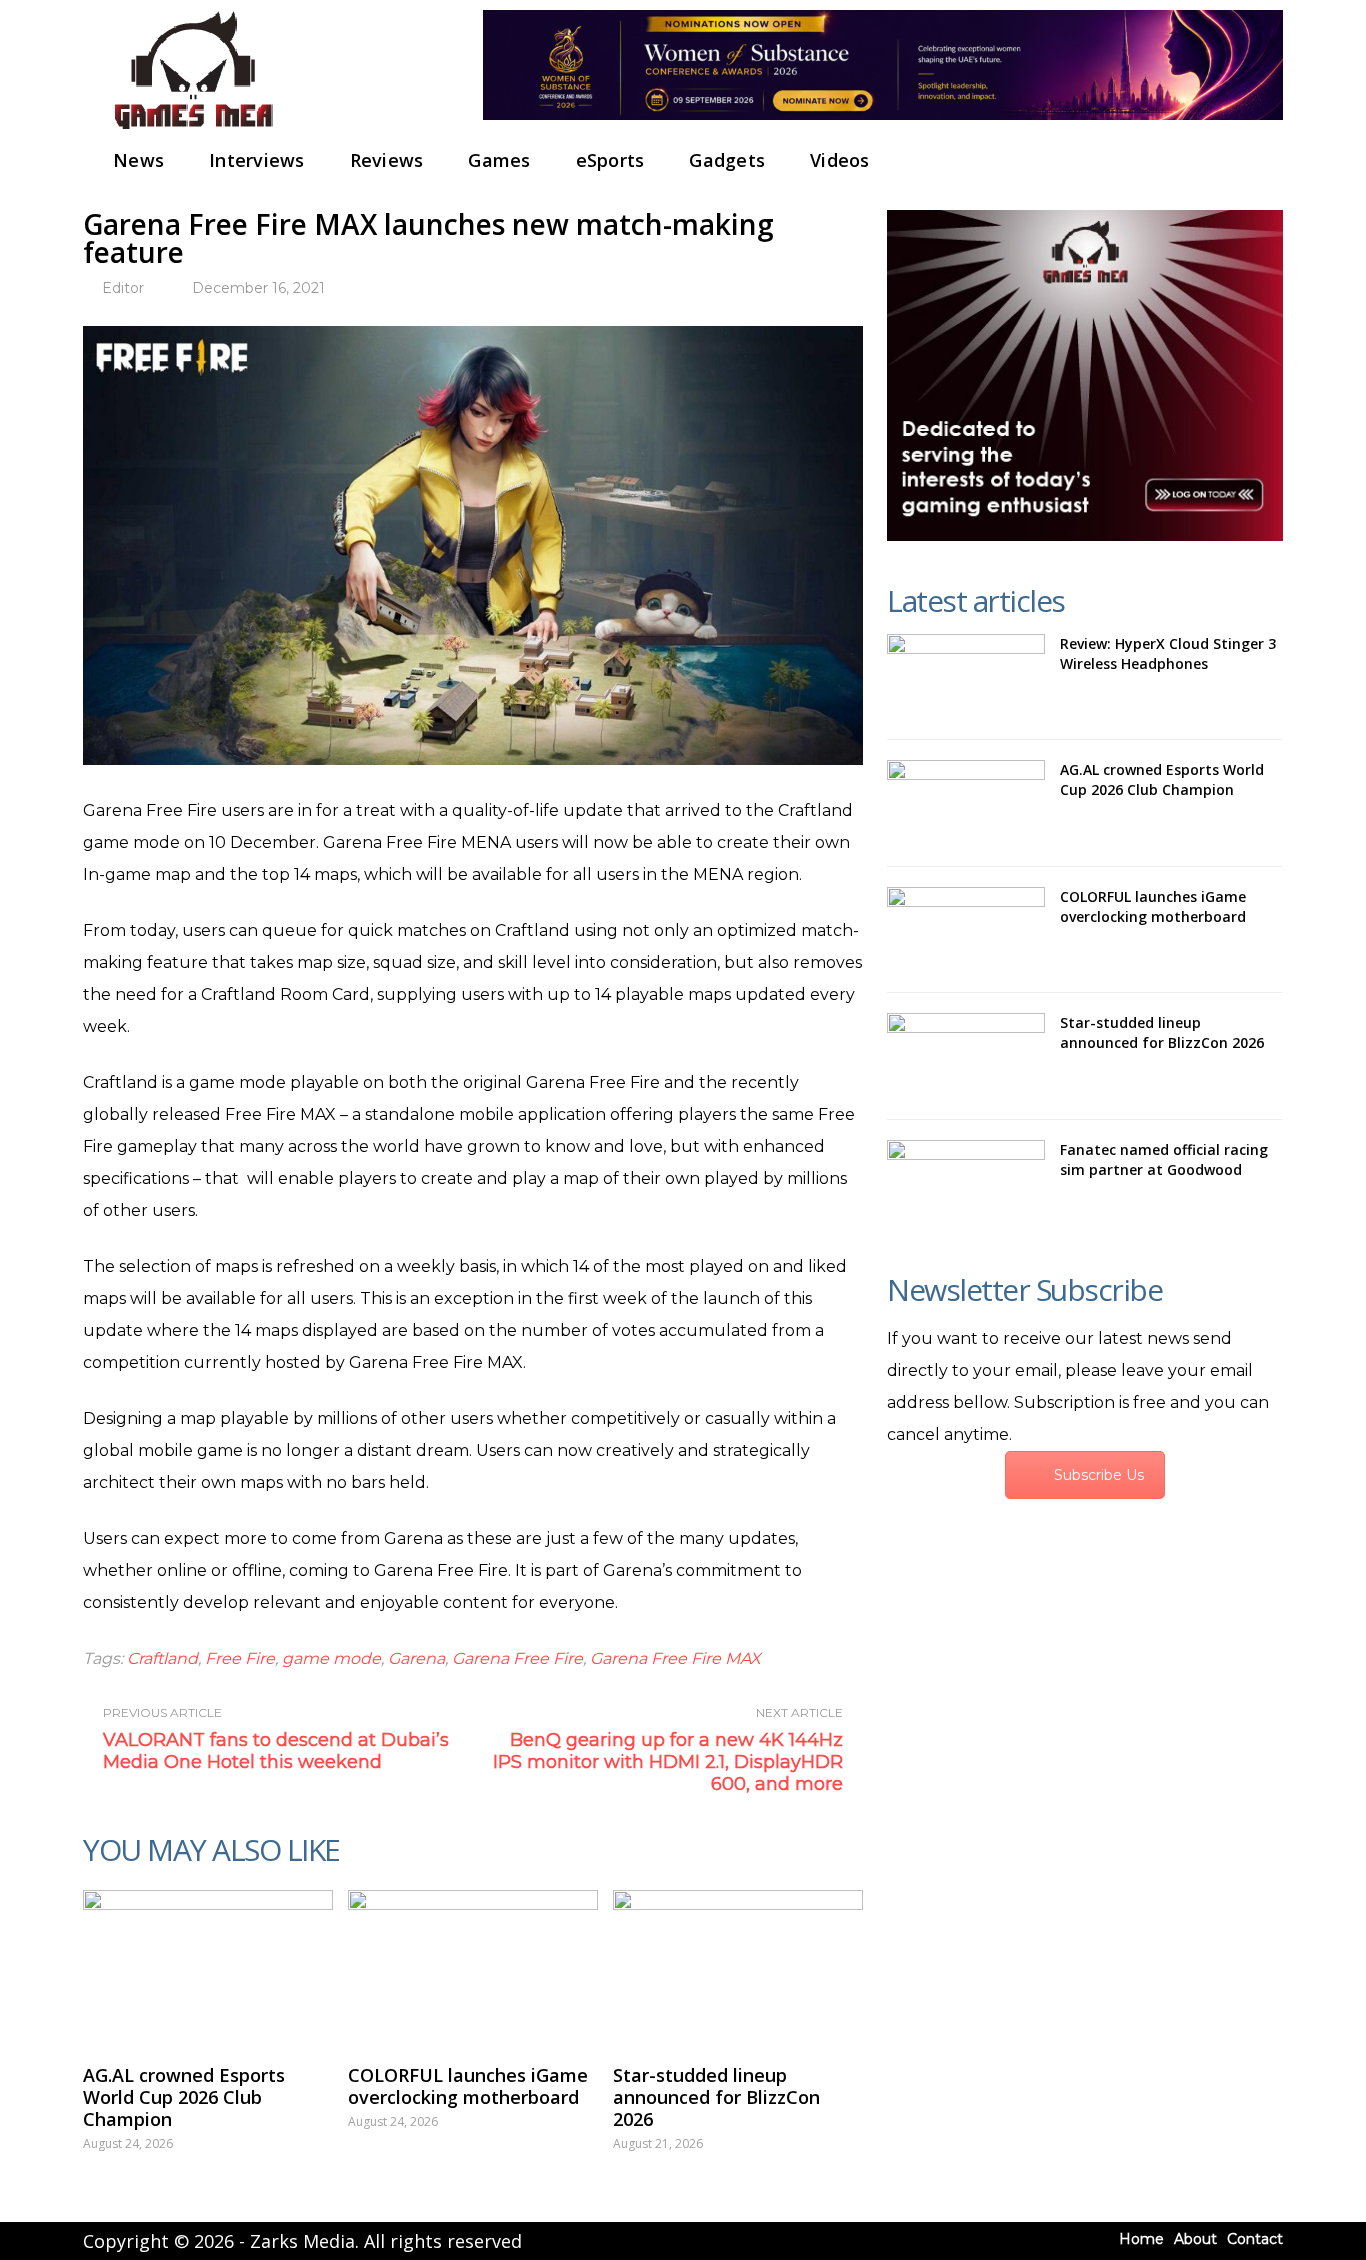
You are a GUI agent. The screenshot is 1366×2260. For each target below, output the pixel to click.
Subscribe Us (1099, 1475)
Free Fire (240, 1658)
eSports (610, 160)
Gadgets (727, 160)
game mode (331, 1658)
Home (1141, 2239)
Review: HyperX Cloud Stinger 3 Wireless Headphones (1168, 653)
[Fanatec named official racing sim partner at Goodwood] (966, 1183)
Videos (840, 160)
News (138, 160)
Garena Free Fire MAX (675, 1658)
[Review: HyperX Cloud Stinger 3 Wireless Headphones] (966, 677)
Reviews (387, 160)
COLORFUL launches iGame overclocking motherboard (468, 2086)
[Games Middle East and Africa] (193, 130)
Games (499, 160)
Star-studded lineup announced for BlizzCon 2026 (716, 2097)
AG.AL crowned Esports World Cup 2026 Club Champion (184, 2097)
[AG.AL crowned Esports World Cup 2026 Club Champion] (208, 1967)
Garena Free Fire (517, 1658)
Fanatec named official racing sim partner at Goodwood (1164, 1159)
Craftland (162, 1658)
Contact (1255, 2239)
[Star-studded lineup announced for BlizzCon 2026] (738, 1967)
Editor (123, 288)
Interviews (257, 160)
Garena (416, 1658)
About (1195, 2239)
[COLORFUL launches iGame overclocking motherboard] (473, 1967)
